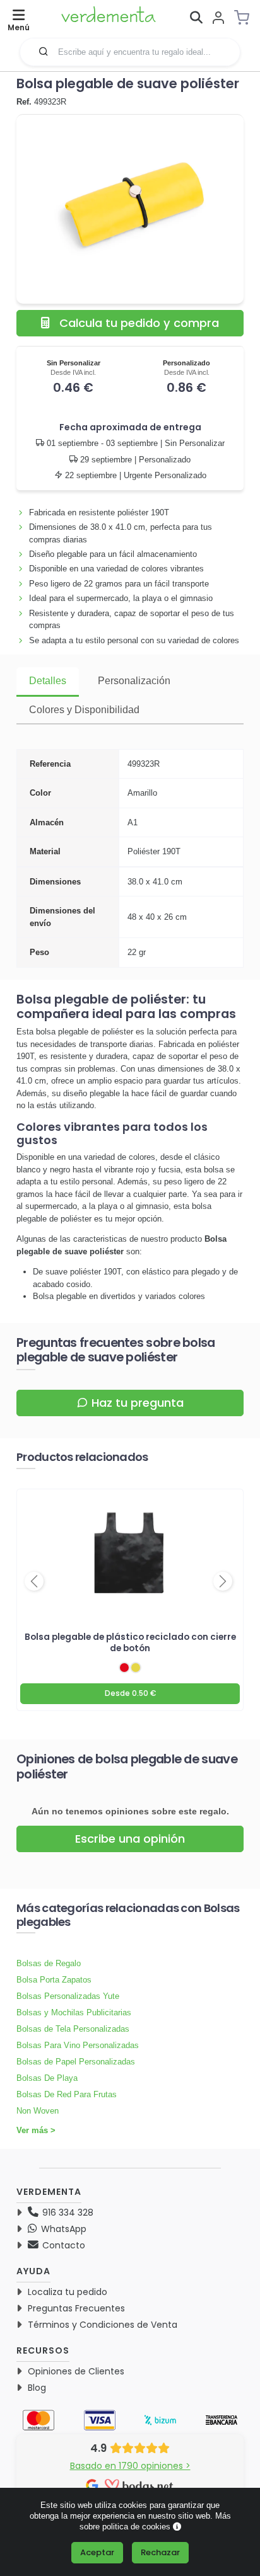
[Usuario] (218, 19)
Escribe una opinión (130, 1839)
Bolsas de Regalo (49, 1963)
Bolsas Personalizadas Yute (68, 1996)
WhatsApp (62, 2229)
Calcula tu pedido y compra (139, 323)
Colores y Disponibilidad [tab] (84, 710)
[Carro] (245, 18)
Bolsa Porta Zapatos (54, 1980)
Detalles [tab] (48, 681)
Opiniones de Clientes (76, 2371)
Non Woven (38, 2111)
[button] (44, 51)
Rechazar (160, 2552)
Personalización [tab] (134, 681)
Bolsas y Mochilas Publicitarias (74, 2012)
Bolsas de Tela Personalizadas (73, 2029)
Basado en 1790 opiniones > (130, 2466)
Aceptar (97, 2552)
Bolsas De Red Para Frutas (67, 2094)
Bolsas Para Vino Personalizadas (78, 2045)
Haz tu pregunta (138, 1403)
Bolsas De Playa (47, 2078)
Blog (37, 2388)
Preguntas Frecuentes (76, 2308)
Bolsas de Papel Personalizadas (76, 2062)
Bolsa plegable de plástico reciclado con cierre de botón (130, 1642)
